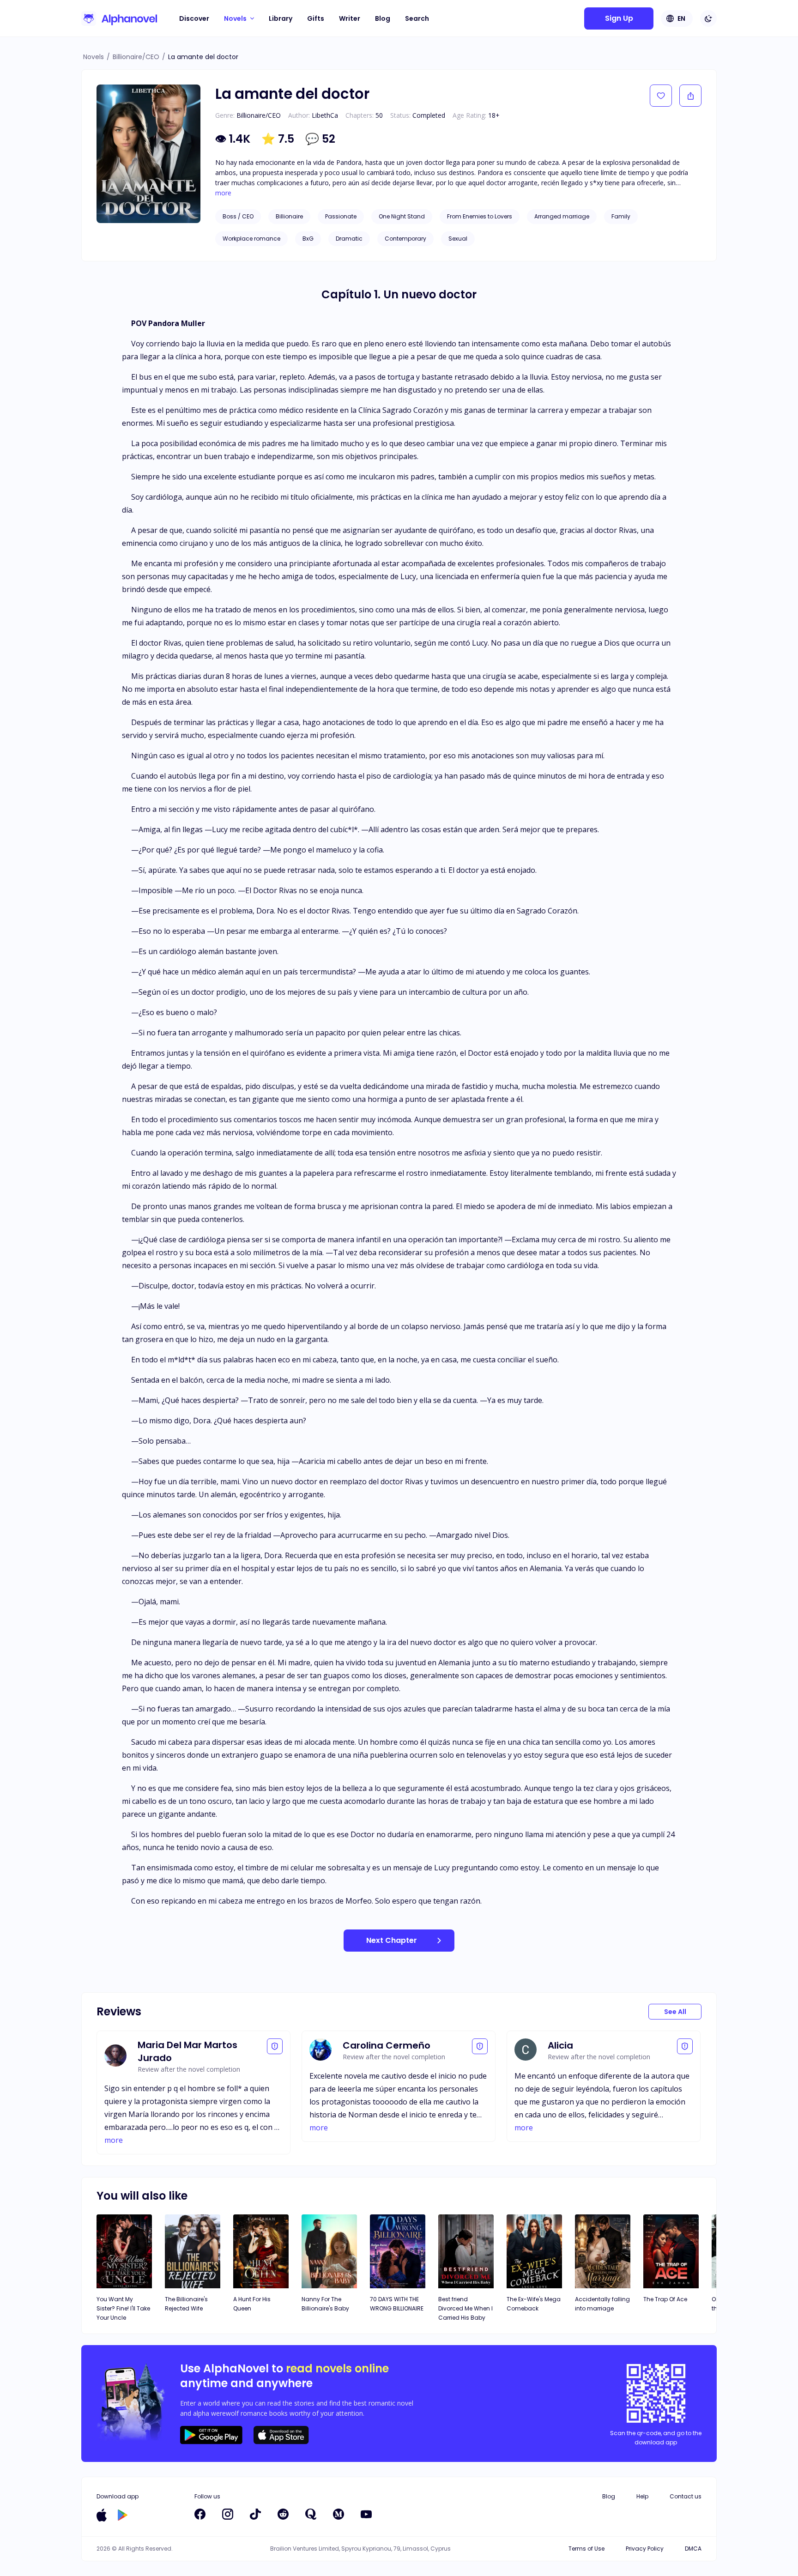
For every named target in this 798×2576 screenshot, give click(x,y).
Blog (383, 18)
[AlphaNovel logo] (119, 18)
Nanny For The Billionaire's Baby (325, 2304)
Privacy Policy (645, 2549)
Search (417, 18)
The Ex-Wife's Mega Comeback (534, 2304)
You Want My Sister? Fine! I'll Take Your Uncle (123, 2308)
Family (621, 216)
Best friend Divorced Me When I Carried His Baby (465, 2308)
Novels (94, 57)
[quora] (311, 2514)
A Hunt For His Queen (252, 2304)
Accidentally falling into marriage (602, 2304)
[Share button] (690, 96)
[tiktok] (255, 2514)
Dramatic (349, 239)
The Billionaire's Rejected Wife (186, 2304)
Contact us (686, 2496)
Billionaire (289, 216)
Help (642, 2496)
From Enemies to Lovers (480, 216)
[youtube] (366, 2514)
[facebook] (200, 2514)
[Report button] (275, 2046)
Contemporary (405, 239)
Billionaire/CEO (136, 57)
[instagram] (228, 2514)
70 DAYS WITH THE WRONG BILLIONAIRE (397, 2304)
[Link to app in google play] (123, 2515)
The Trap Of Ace (665, 2299)
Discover (194, 18)
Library (281, 18)
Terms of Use (586, 2549)
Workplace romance (251, 239)
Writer (350, 18)
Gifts (316, 18)
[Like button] (661, 96)
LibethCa (325, 115)
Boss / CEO (238, 216)
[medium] (339, 2514)
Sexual (458, 239)
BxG (308, 239)
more (223, 193)
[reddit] (283, 2514)
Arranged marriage (562, 216)
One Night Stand (402, 216)
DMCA (693, 2549)
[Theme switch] (708, 18)
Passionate (341, 216)
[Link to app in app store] (102, 2515)
